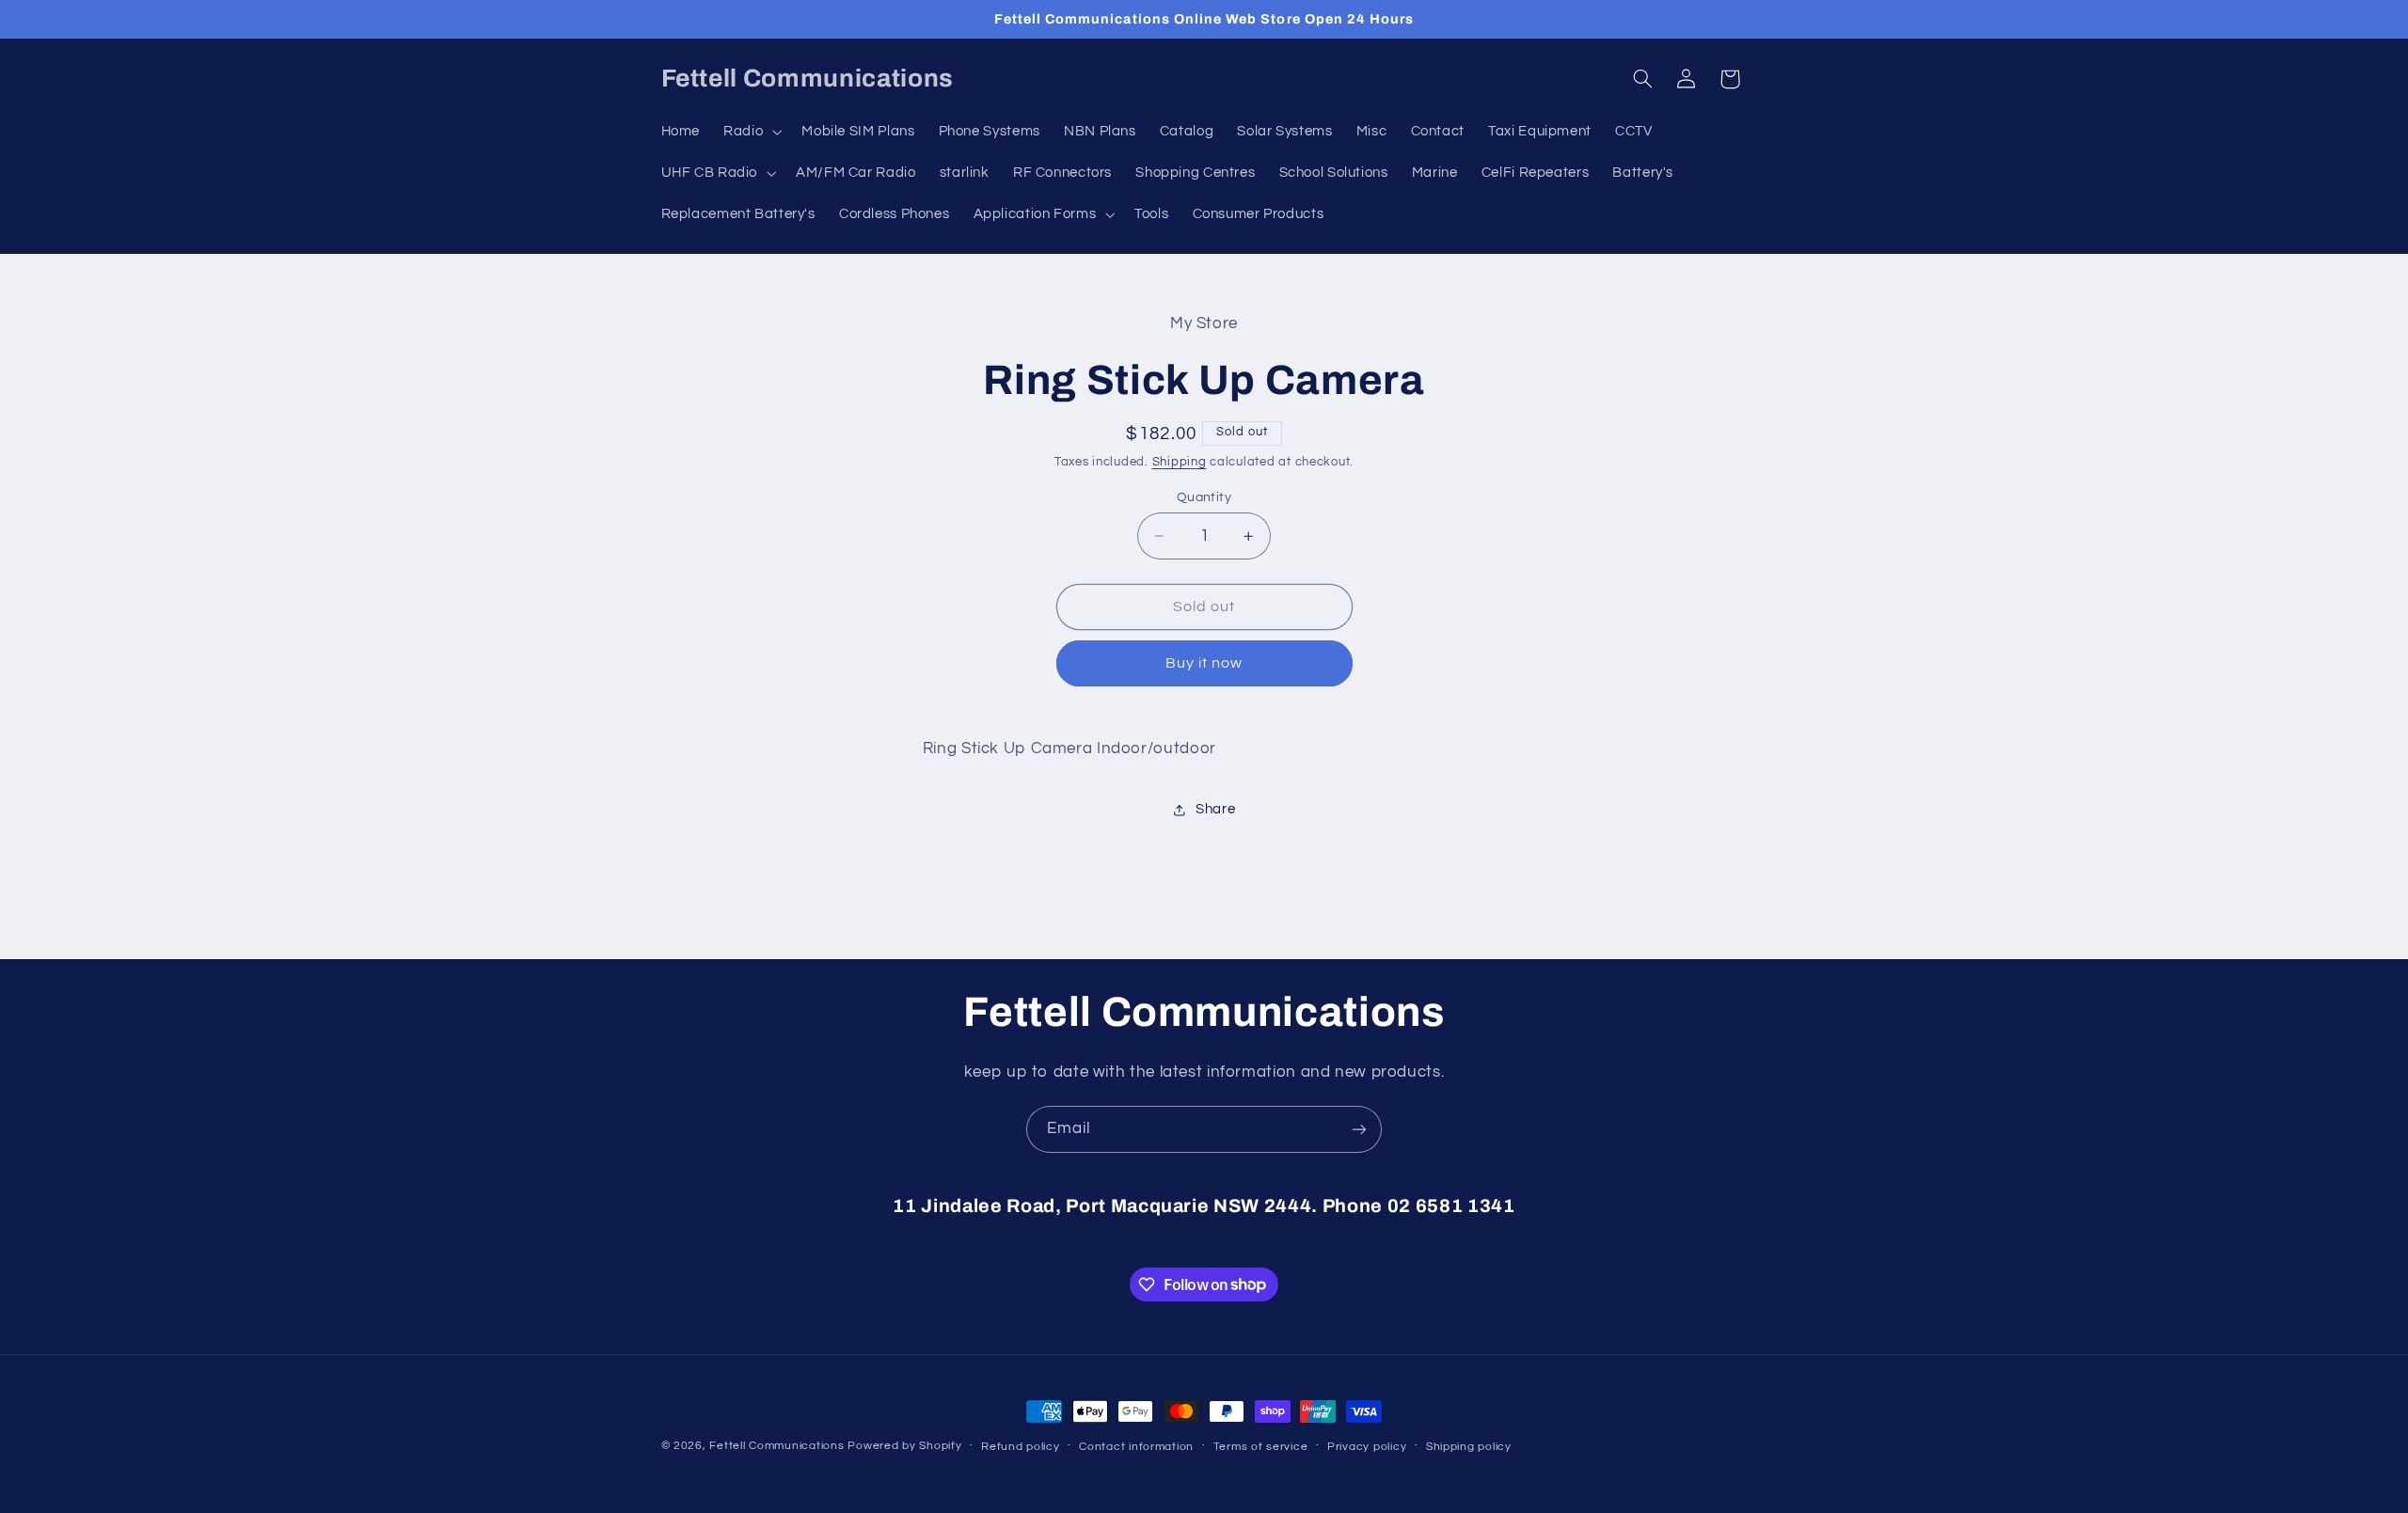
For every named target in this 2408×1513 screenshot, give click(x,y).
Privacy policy (1367, 1447)
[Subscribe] (1359, 1129)
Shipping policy (1469, 1447)
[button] (751, 132)
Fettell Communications (776, 1446)
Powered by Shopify (904, 1446)
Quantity (1204, 497)
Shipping (1180, 462)
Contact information (1136, 1447)
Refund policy (1021, 1447)
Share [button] (1215, 809)
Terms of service (1261, 1447)
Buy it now (1204, 663)
